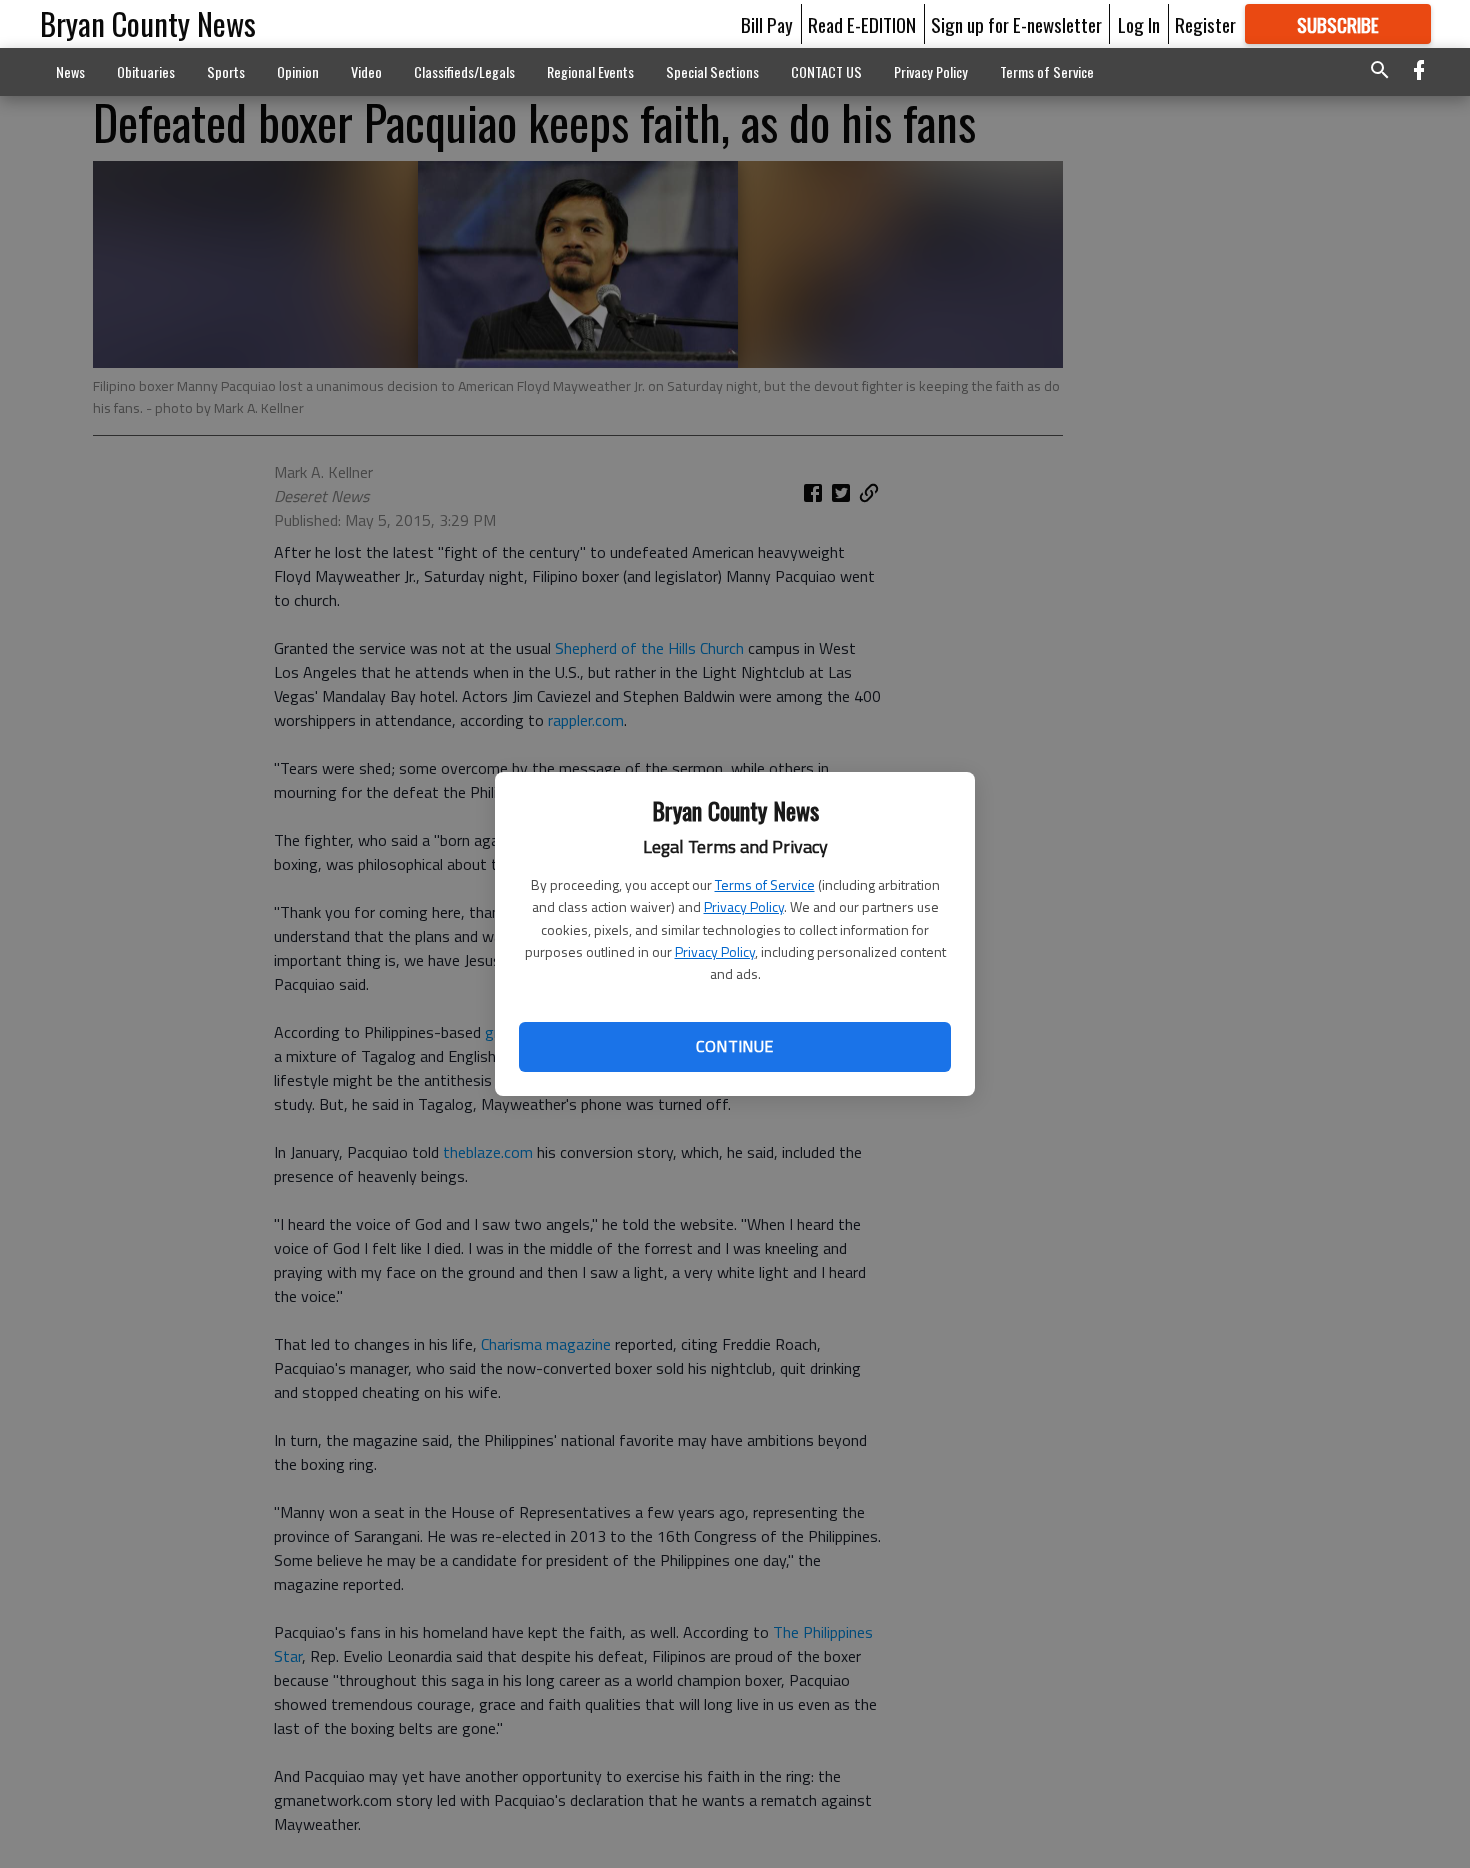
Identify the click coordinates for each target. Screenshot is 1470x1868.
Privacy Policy (744, 906)
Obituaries (146, 71)
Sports (226, 71)
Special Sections (712, 71)
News (70, 71)
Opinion (298, 71)
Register (1205, 24)
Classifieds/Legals (464, 71)
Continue (734, 1046)
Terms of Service (765, 884)
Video (366, 71)
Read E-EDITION (862, 24)
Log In (1139, 24)
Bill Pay (767, 24)
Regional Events (590, 71)
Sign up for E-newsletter (1016, 24)
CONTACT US (826, 71)
